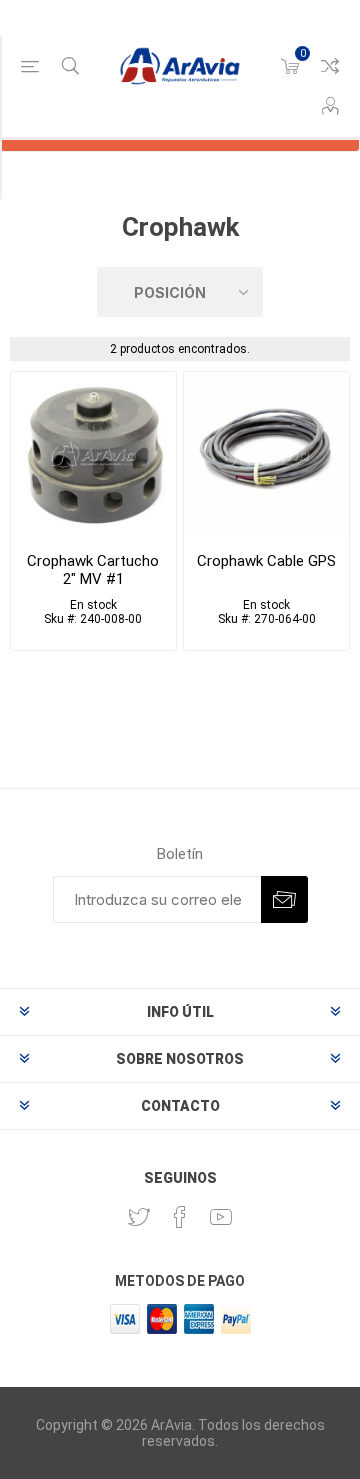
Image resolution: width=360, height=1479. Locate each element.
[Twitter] (139, 1217)
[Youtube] (221, 1217)
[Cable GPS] (266, 454)
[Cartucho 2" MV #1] (93, 454)
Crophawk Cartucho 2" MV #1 (93, 570)
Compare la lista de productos (330, 66)
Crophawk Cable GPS (266, 561)
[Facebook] (180, 1217)
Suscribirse (284, 899)
